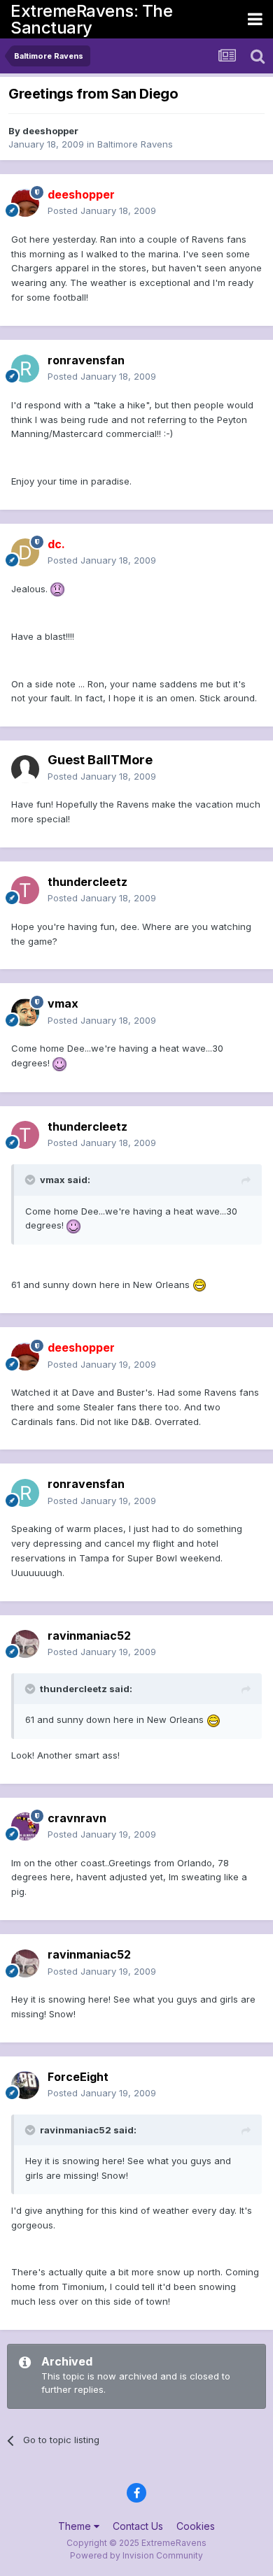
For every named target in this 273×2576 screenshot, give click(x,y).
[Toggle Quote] (31, 1180)
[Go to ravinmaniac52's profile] (25, 1644)
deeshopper (50, 131)
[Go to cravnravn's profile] (25, 1826)
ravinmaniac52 (89, 1636)
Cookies (196, 2526)
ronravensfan (86, 360)
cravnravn (77, 1818)
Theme (76, 2526)
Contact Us (138, 2526)
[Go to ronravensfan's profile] (25, 368)
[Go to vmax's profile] (25, 1012)
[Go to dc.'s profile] (25, 552)
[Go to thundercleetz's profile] (25, 890)
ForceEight (78, 2077)
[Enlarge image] (57, 589)
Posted (102, 210)
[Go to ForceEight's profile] (25, 2085)
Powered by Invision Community (136, 2555)
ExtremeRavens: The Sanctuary (91, 19)
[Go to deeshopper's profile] (25, 203)
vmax (63, 1003)
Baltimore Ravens (135, 144)
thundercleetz (87, 882)
